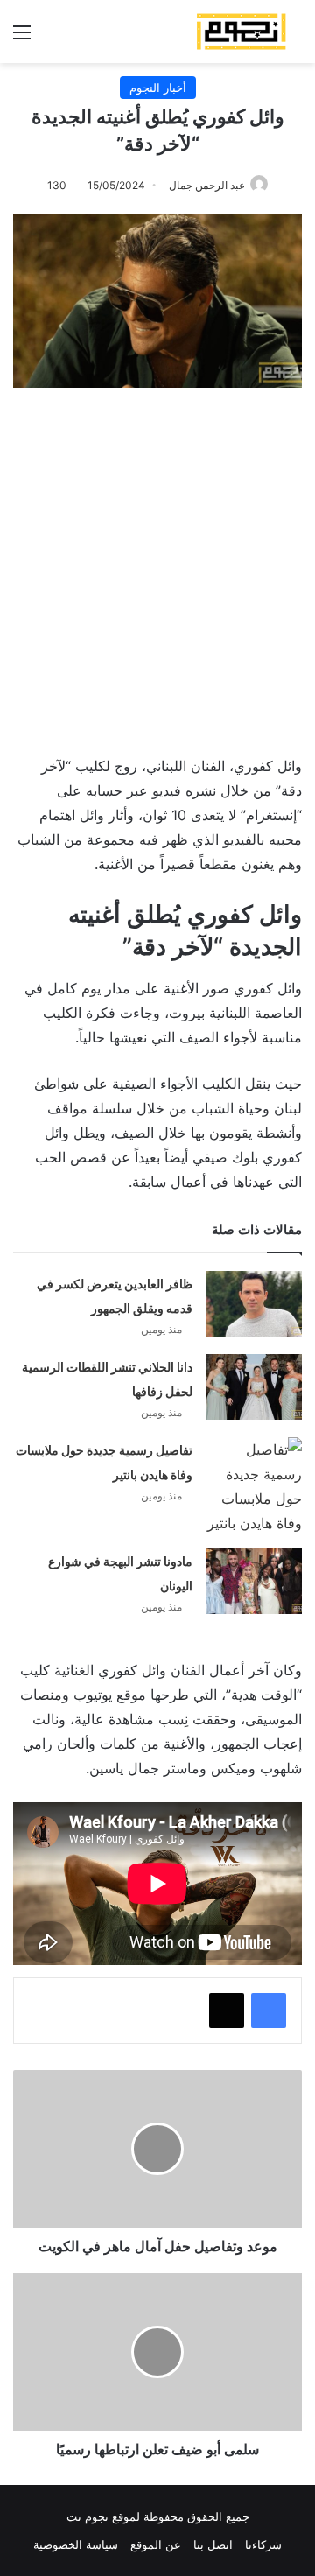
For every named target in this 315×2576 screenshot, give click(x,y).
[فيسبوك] (269, 2011)
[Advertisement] (157, 563)
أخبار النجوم (158, 88)
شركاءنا (263, 2544)
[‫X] (227, 2011)
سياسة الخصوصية (76, 2544)
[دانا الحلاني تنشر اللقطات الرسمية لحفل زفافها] (254, 1387)
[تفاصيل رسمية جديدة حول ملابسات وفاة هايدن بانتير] (254, 1486)
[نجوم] (241, 32)
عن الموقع (156, 2544)
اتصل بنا (213, 2544)
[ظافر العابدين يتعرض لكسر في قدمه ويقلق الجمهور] (254, 1304)
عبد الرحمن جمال (207, 185)
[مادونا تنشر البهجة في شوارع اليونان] (254, 1581)
